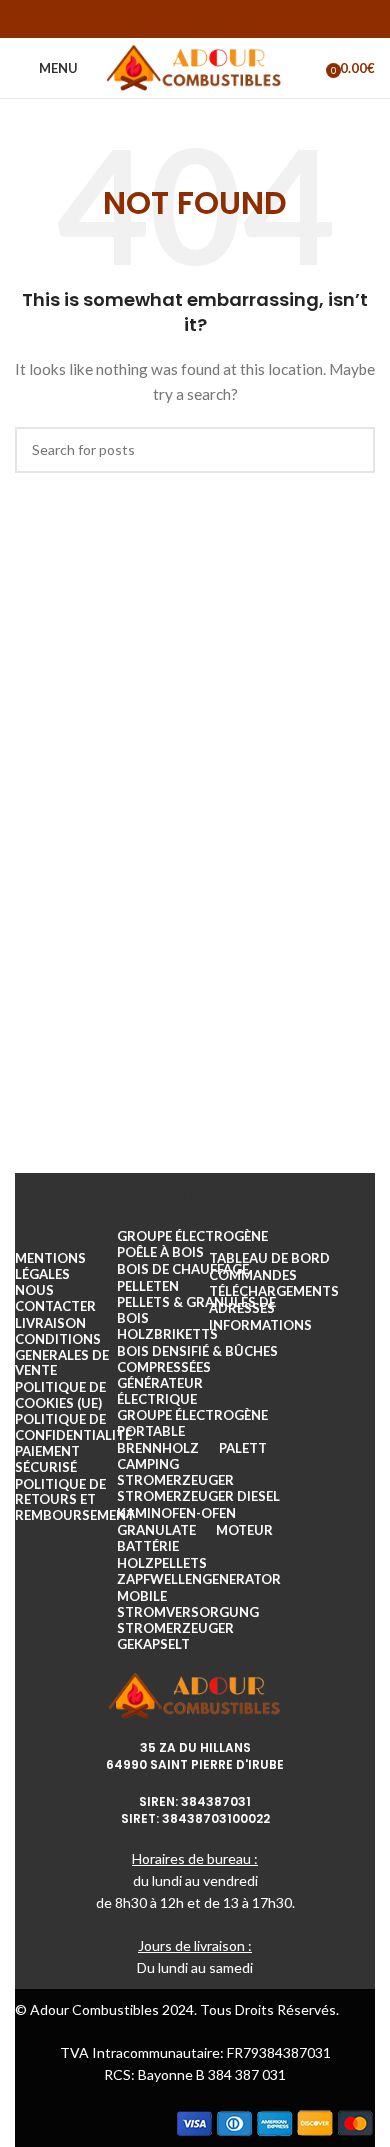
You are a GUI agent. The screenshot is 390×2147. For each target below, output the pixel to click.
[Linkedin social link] (221, 19)
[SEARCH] (352, 450)
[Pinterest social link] (195, 19)
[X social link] (169, 19)
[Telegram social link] (247, 19)
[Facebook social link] (143, 19)
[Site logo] (195, 66)
